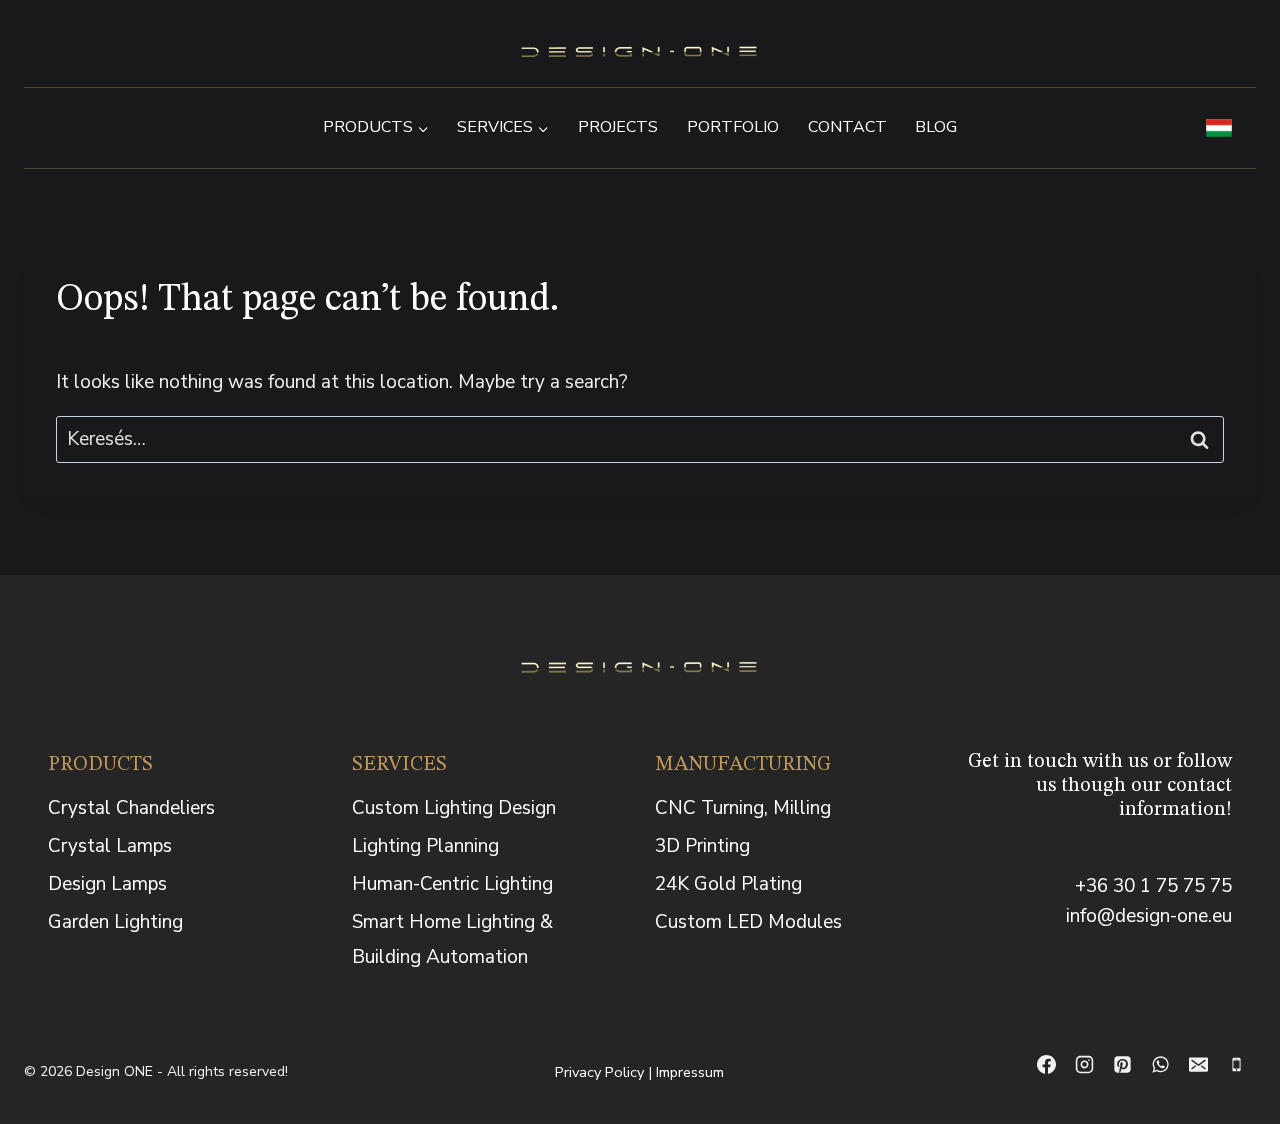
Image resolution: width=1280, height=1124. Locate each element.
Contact (847, 127)
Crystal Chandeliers (131, 808)
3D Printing (702, 846)
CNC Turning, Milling (743, 808)
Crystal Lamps (110, 846)
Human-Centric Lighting (452, 884)
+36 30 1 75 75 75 (1153, 886)
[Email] (1199, 1065)
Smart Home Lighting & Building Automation (452, 939)
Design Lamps (107, 884)
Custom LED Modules (748, 922)
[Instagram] (1085, 1065)
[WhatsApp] (1161, 1065)
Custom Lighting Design (454, 808)
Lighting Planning (425, 846)
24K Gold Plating (728, 884)
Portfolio (733, 127)
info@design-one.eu (1149, 916)
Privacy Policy (599, 1072)
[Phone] (1237, 1065)
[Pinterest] (1123, 1065)
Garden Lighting (115, 922)
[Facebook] (1047, 1065)
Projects (618, 127)
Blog (936, 127)
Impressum (690, 1072)
